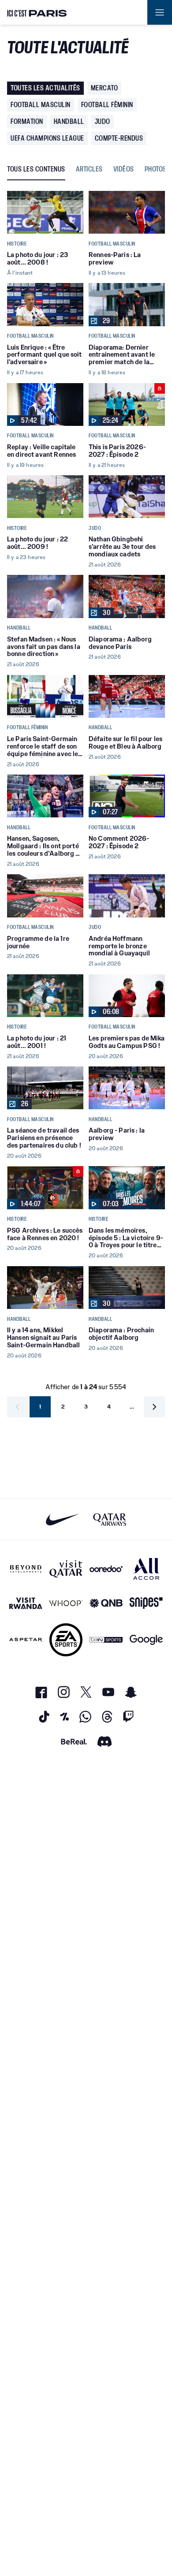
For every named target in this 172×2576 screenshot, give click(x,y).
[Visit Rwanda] (26, 1603)
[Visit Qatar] (66, 1569)
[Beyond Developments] (26, 1569)
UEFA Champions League (47, 138)
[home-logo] (37, 12)
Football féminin (107, 105)
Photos (156, 170)
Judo (103, 121)
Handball (69, 121)
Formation (27, 121)
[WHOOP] (66, 1603)
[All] (146, 1569)
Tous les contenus (36, 170)
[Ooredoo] (106, 1569)
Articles (89, 170)
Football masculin (41, 105)
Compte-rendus (119, 138)
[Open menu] (160, 12)
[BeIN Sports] (106, 1640)
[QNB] (106, 1603)
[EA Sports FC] (66, 1640)
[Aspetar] (26, 1640)
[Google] (146, 1640)
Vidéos (124, 170)
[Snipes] (146, 1603)
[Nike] (62, 1519)
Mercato (105, 88)
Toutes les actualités (45, 88)
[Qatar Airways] (110, 1519)
